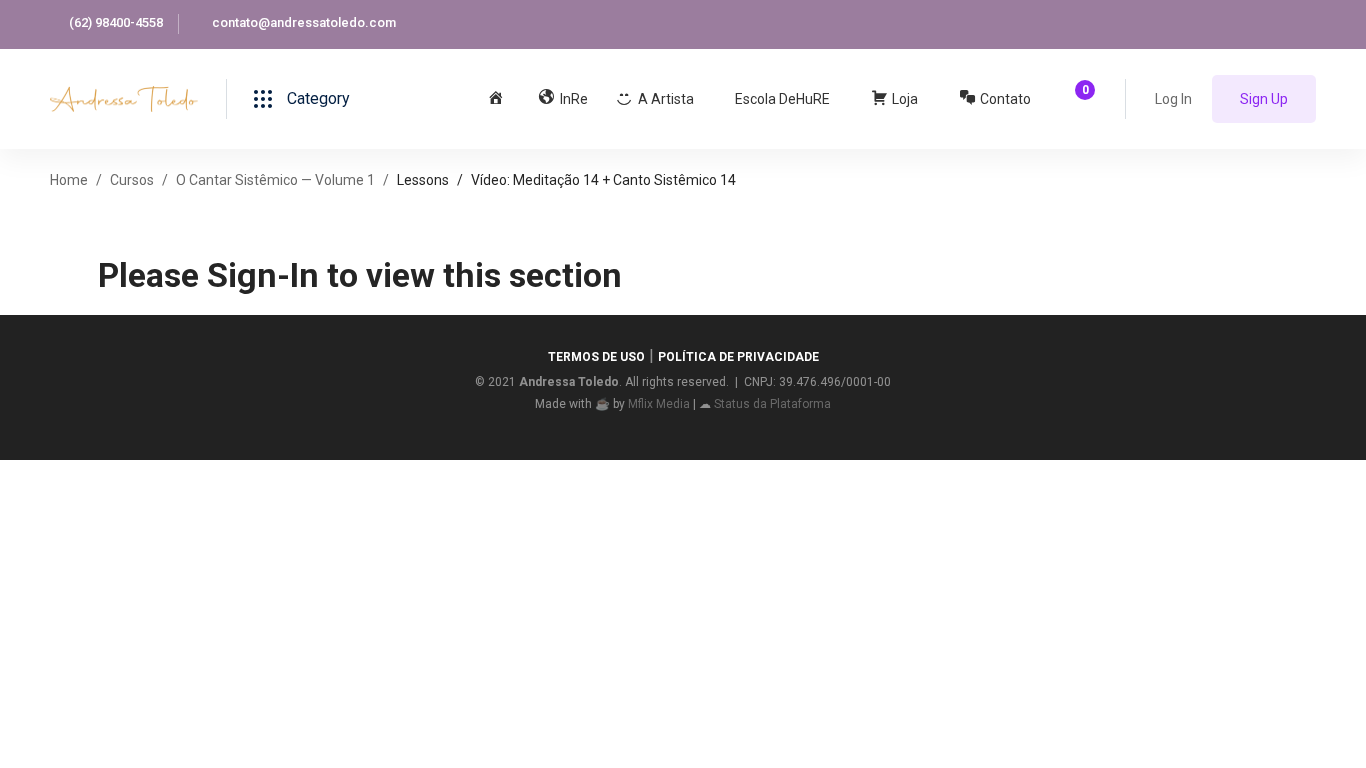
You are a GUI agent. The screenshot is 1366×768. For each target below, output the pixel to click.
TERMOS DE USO (596, 357)
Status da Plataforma (772, 404)
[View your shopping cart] (1078, 99)
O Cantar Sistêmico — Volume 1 (275, 180)
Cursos (132, 180)
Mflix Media (659, 404)
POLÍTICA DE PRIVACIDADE (738, 357)
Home (69, 180)
